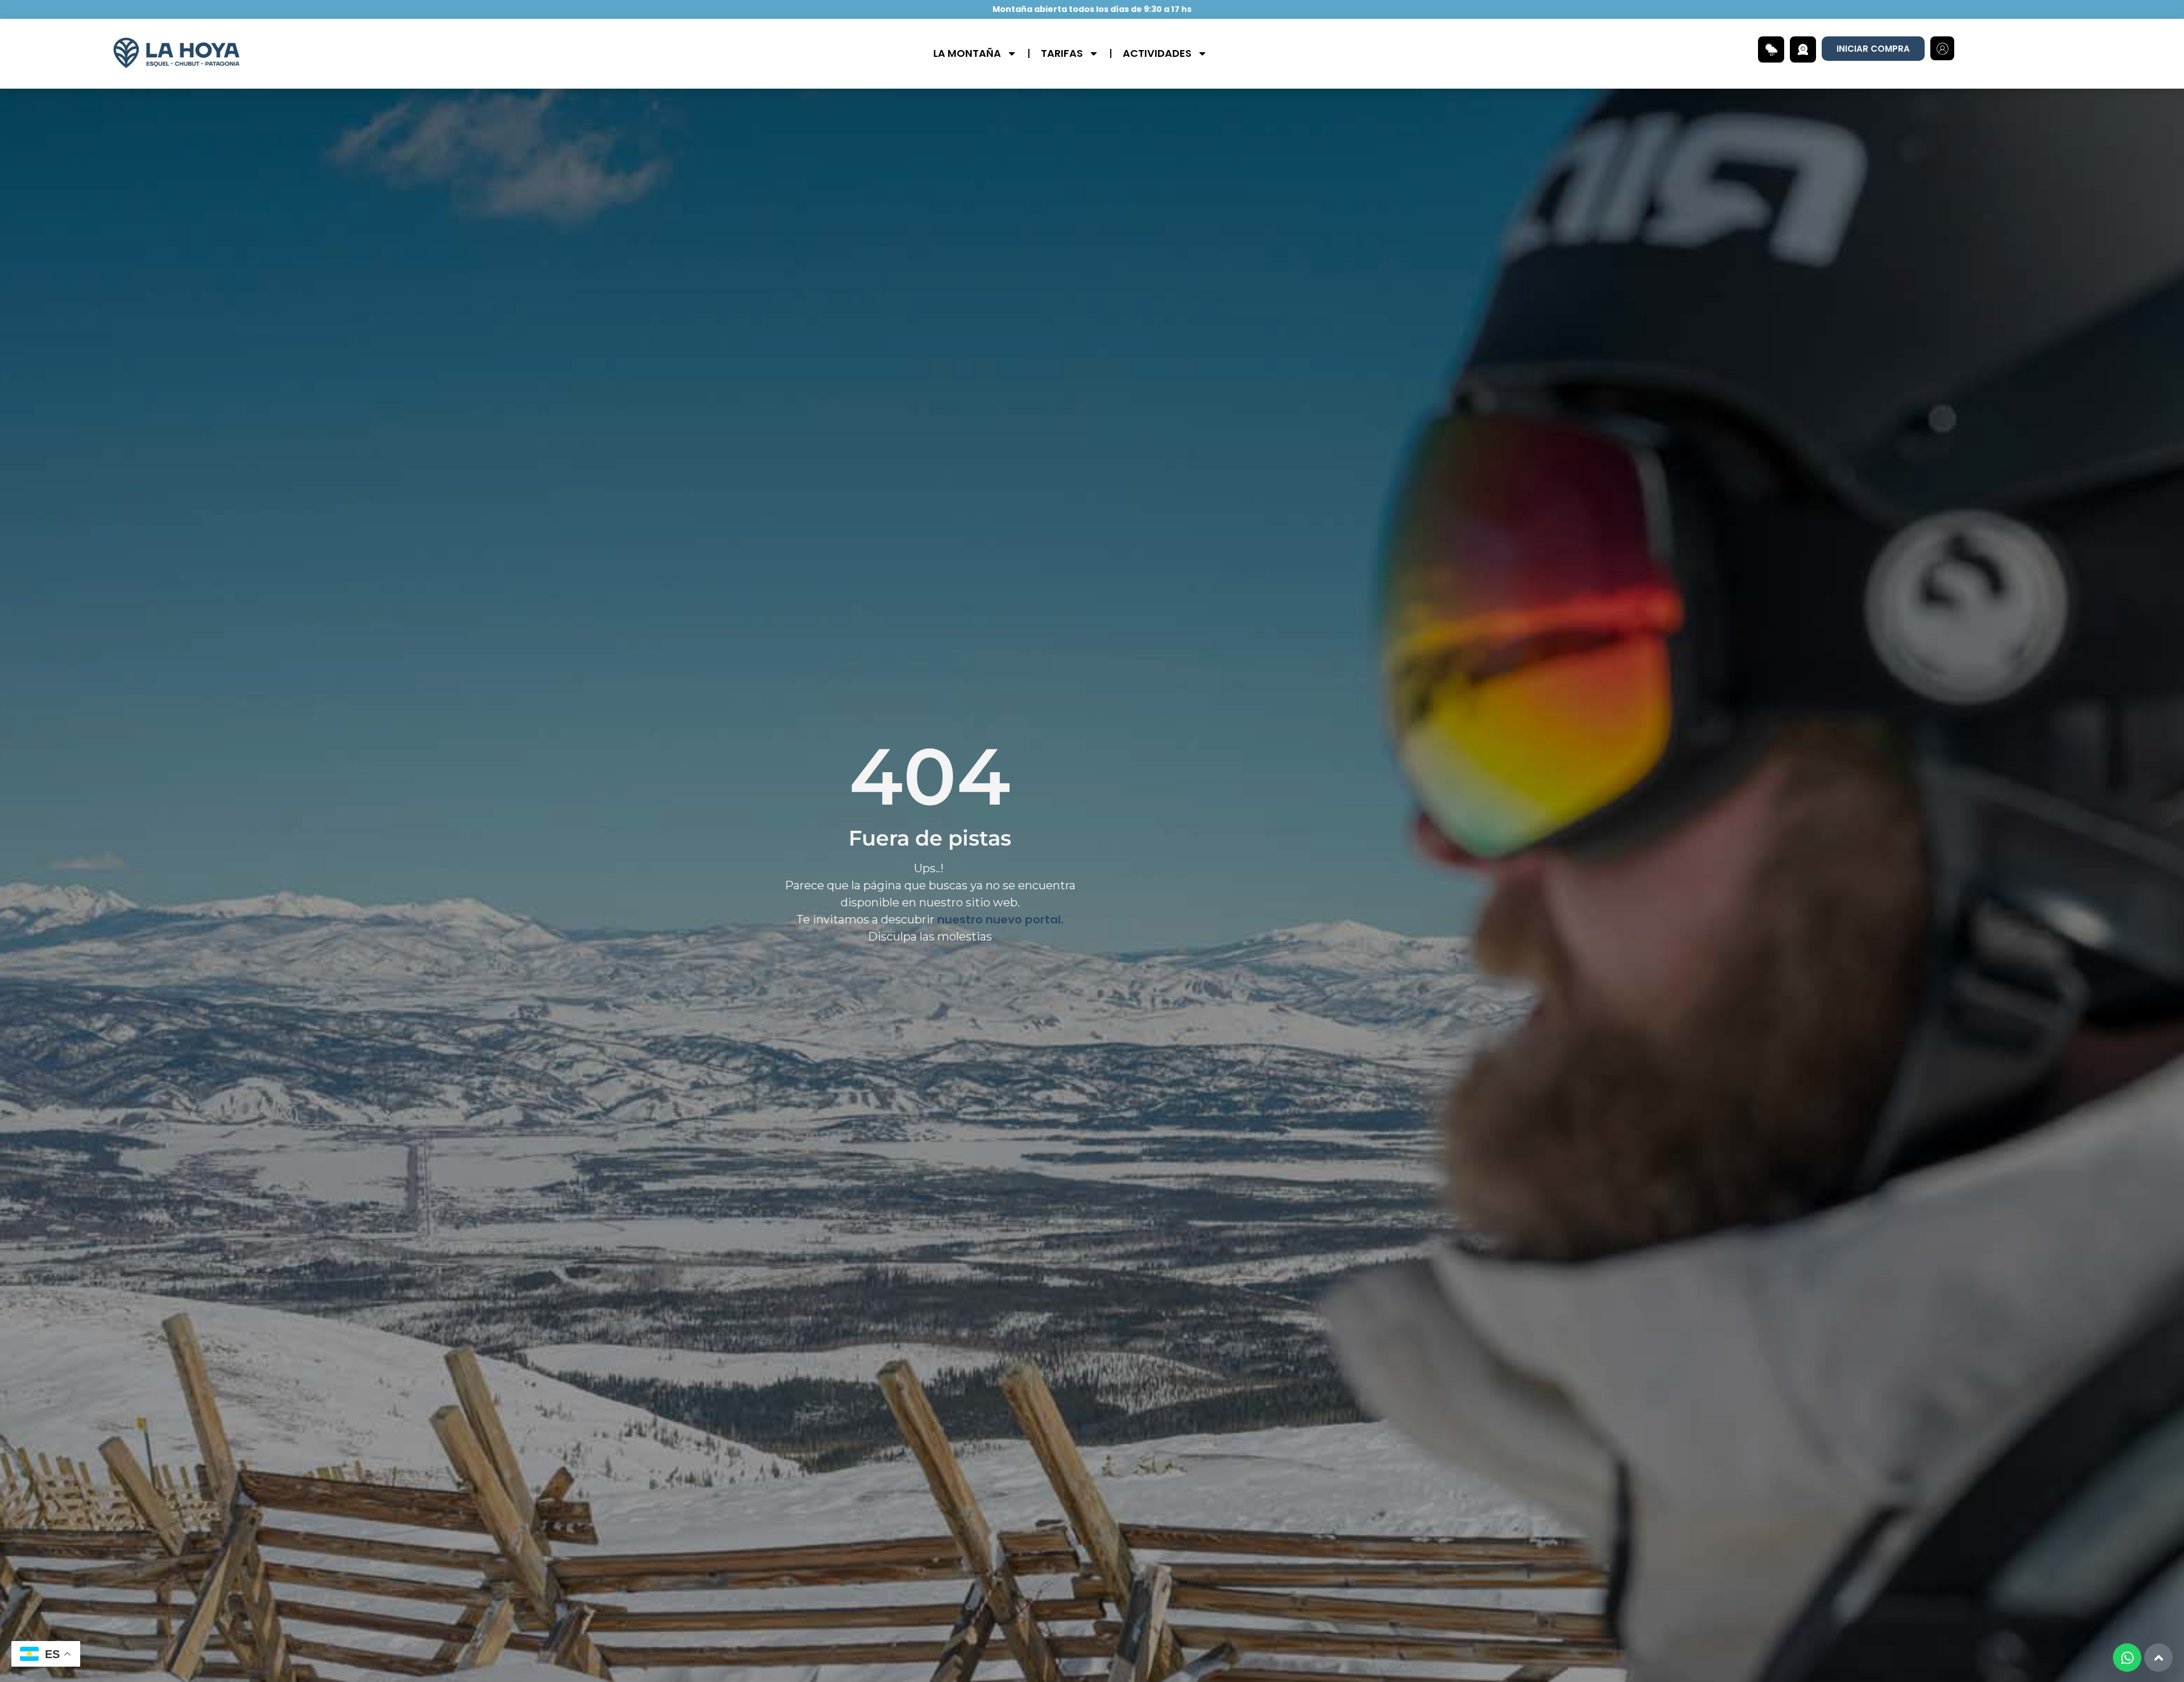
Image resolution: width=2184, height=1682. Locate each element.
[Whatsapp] (2127, 1658)
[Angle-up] (2158, 1658)
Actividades (1157, 53)
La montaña (967, 53)
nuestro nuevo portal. (1000, 919)
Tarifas (1062, 53)
